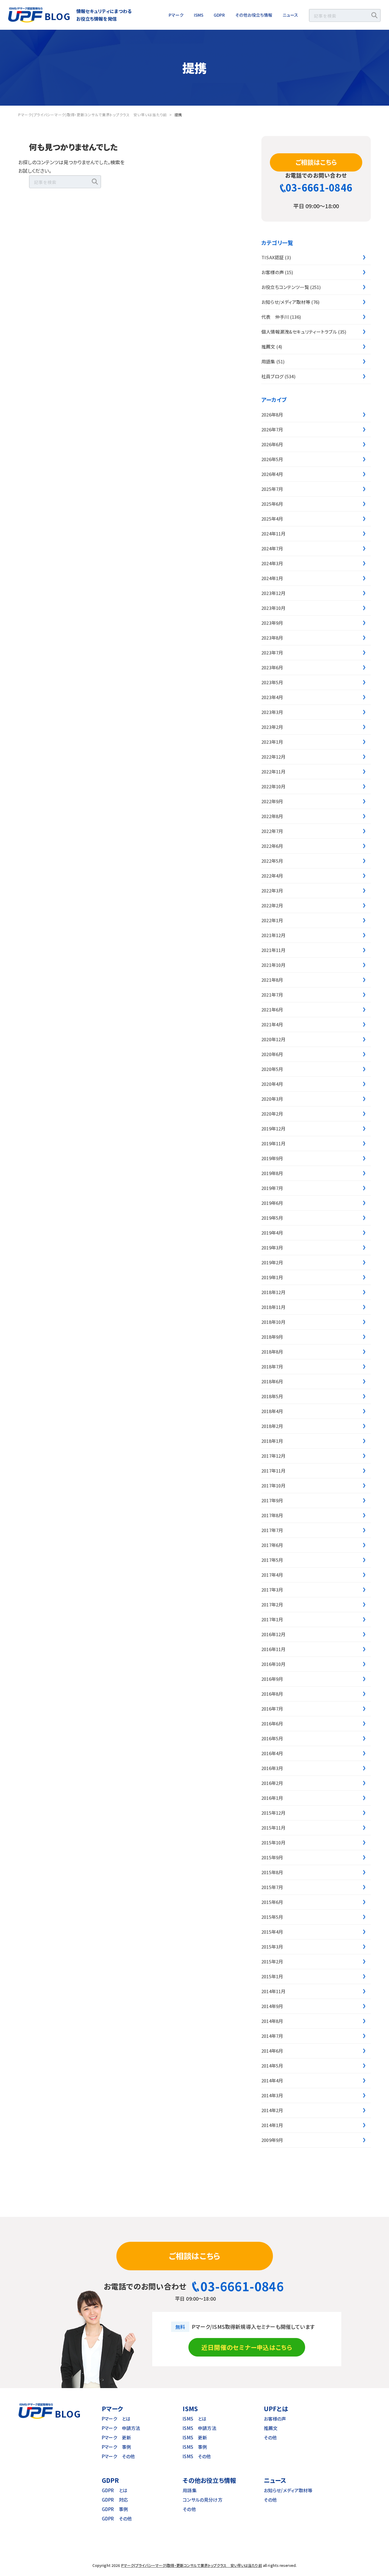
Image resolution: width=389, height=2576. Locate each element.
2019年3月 (272, 1247)
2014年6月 (272, 2051)
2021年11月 (273, 950)
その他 (270, 2437)
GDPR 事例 (115, 2509)
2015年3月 (272, 1947)
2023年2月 (272, 727)
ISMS (199, 15)
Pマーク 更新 (116, 2437)
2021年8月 (272, 980)
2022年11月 (273, 771)
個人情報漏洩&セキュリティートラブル (299, 332)
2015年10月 (273, 1842)
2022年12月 (273, 757)
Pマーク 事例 (116, 2447)
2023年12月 (273, 593)
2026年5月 (272, 459)
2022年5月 (272, 861)
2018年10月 (273, 1322)
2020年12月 (273, 1039)
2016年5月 (272, 1738)
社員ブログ (272, 376)
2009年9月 (272, 2140)
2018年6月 (272, 1381)
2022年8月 (272, 816)
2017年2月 (272, 1604)
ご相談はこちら (316, 162)
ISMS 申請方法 (199, 2428)
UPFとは (276, 2409)
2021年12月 (273, 935)
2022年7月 (272, 831)
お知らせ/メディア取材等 (286, 302)
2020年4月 (272, 1084)
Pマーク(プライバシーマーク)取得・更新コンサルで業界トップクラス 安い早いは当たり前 (192, 2565)
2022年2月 (272, 905)
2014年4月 (272, 2080)
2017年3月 (272, 1590)
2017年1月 (272, 1619)
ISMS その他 (197, 2456)
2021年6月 (272, 1009)
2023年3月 (272, 712)
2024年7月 (272, 548)
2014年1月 (272, 2125)
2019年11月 (273, 1143)
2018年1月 (272, 1441)
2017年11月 (273, 1471)
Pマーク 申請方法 (121, 2428)
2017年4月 (272, 1575)
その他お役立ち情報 (254, 15)
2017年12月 (273, 1456)
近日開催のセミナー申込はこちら (247, 2347)
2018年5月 (272, 1396)
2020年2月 (272, 1114)
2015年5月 (272, 1917)
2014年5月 (272, 2066)
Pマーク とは (116, 2419)
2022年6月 (272, 846)
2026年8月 (272, 415)
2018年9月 (272, 1337)
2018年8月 (272, 1352)
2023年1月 (272, 742)
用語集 (268, 361)
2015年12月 (273, 1813)
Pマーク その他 (118, 2456)
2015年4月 (272, 1932)
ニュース (290, 15)
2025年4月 (272, 519)
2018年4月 (272, 1411)
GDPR (219, 15)
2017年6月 (272, 1545)
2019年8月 (272, 1173)
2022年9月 (272, 801)
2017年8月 (272, 1515)
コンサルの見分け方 (202, 2500)
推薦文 (268, 347)
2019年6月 (272, 1203)
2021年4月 (272, 1024)
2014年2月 (272, 2110)
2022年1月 (272, 920)
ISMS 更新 (195, 2437)
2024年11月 (273, 534)
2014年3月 (272, 2095)
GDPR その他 (117, 2518)
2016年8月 (272, 1694)
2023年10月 (273, 608)
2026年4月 (272, 474)
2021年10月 (273, 965)
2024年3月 (272, 563)
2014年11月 (273, 1991)
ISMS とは (194, 2419)
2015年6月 (272, 1902)
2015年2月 (272, 1961)
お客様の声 (273, 272)
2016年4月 (272, 1753)
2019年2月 (272, 1262)
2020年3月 (272, 1099)
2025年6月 (272, 504)
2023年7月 (272, 652)
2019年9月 (272, 1158)
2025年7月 (272, 489)
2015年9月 (272, 1857)
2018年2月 (272, 1426)
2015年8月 (272, 1872)
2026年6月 (272, 444)
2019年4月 (272, 1233)
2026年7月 (272, 429)
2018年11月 (273, 1307)
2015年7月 (272, 1887)
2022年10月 (273, 786)
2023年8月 (272, 638)
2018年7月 (272, 1366)
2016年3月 (272, 1768)
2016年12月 (273, 1634)
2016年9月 (272, 1679)
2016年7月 (272, 1709)
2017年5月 (272, 1560)
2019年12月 (273, 1128)
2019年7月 (272, 1188)
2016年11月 (273, 1649)
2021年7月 (272, 995)
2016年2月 (272, 1783)
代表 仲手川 (275, 317)
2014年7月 (272, 2036)
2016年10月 (273, 1664)
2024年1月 (272, 578)
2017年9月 (272, 1500)
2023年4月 (272, 697)
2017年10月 (273, 1485)
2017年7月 (272, 1530)
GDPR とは (115, 2490)
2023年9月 (272, 623)
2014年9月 (272, 2006)
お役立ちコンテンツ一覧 (285, 287)
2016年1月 (272, 1798)
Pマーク (176, 15)
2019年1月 (272, 1277)
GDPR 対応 (115, 2500)
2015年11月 (273, 1828)
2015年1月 (272, 1976)
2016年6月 (272, 1723)
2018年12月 (273, 1292)
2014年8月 (272, 2021)
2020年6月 (272, 1054)
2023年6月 (272, 667)
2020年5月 (272, 1069)
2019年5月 (272, 1218)
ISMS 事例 (195, 2447)
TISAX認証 (273, 257)
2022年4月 (272, 876)
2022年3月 (272, 890)
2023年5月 (272, 682)
